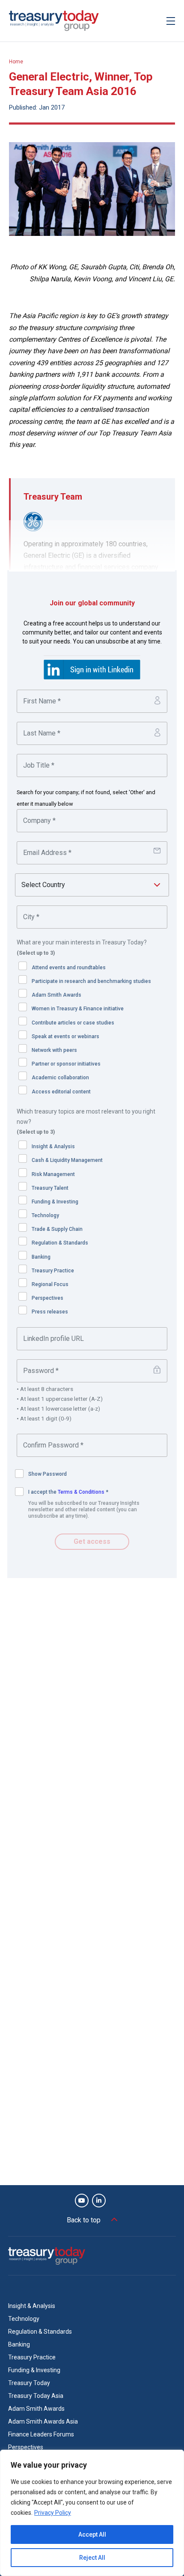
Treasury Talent (50, 1188)
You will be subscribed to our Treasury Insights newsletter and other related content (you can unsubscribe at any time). (84, 1510)
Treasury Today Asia (36, 2396)
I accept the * (68, 1492)
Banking (41, 1257)
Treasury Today (29, 2383)
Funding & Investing (55, 1202)
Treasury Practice (53, 1271)
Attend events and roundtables (69, 968)
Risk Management (53, 1174)
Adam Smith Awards (56, 995)
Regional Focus (50, 1284)
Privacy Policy (53, 2513)
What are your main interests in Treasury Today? (82, 947)
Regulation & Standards (60, 1243)
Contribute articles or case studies (73, 1023)
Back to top (84, 2220)
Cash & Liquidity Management (67, 1160)
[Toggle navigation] (171, 21)
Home (16, 62)
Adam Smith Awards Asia (43, 2421)
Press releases (50, 1312)
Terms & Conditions (81, 1492)
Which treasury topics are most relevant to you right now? (86, 1122)
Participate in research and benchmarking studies (91, 981)
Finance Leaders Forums (41, 2434)
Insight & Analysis (53, 1147)
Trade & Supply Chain (57, 1229)
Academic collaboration (60, 1078)
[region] (92, 2513)
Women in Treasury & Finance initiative (78, 1009)
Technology (45, 1215)
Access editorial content (61, 1092)
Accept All (92, 2534)
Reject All (92, 2558)
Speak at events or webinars (65, 1036)
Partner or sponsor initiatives (66, 1064)
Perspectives (47, 1298)
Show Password (47, 1474)
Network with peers (54, 1050)
